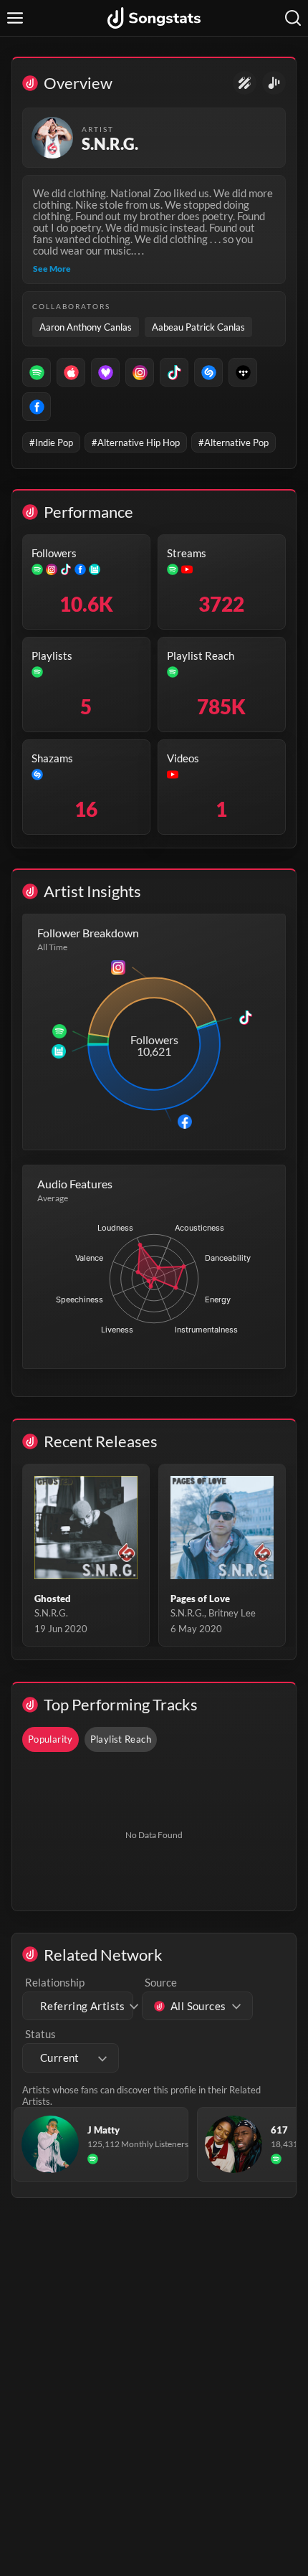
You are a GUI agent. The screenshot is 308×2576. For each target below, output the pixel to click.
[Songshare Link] (274, 83)
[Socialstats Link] (245, 83)
